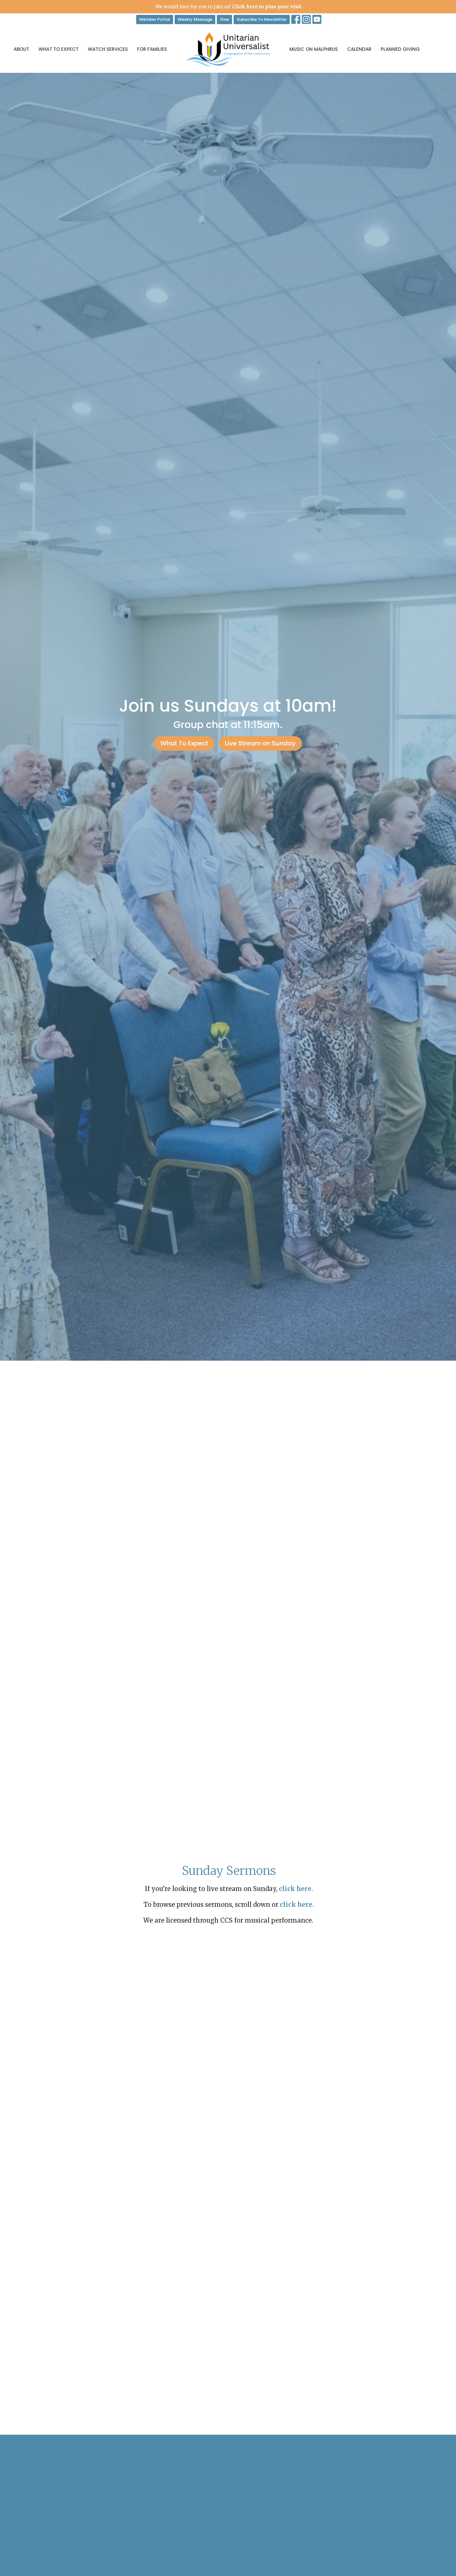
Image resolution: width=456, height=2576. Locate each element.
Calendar (359, 49)
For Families (152, 49)
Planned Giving (400, 49)
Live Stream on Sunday (260, 743)
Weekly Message (195, 19)
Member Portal (155, 19)
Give (224, 19)
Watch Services (108, 49)
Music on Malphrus (314, 49)
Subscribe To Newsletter (262, 19)
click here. (297, 1904)
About (21, 49)
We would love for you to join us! (229, 7)
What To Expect (58, 49)
